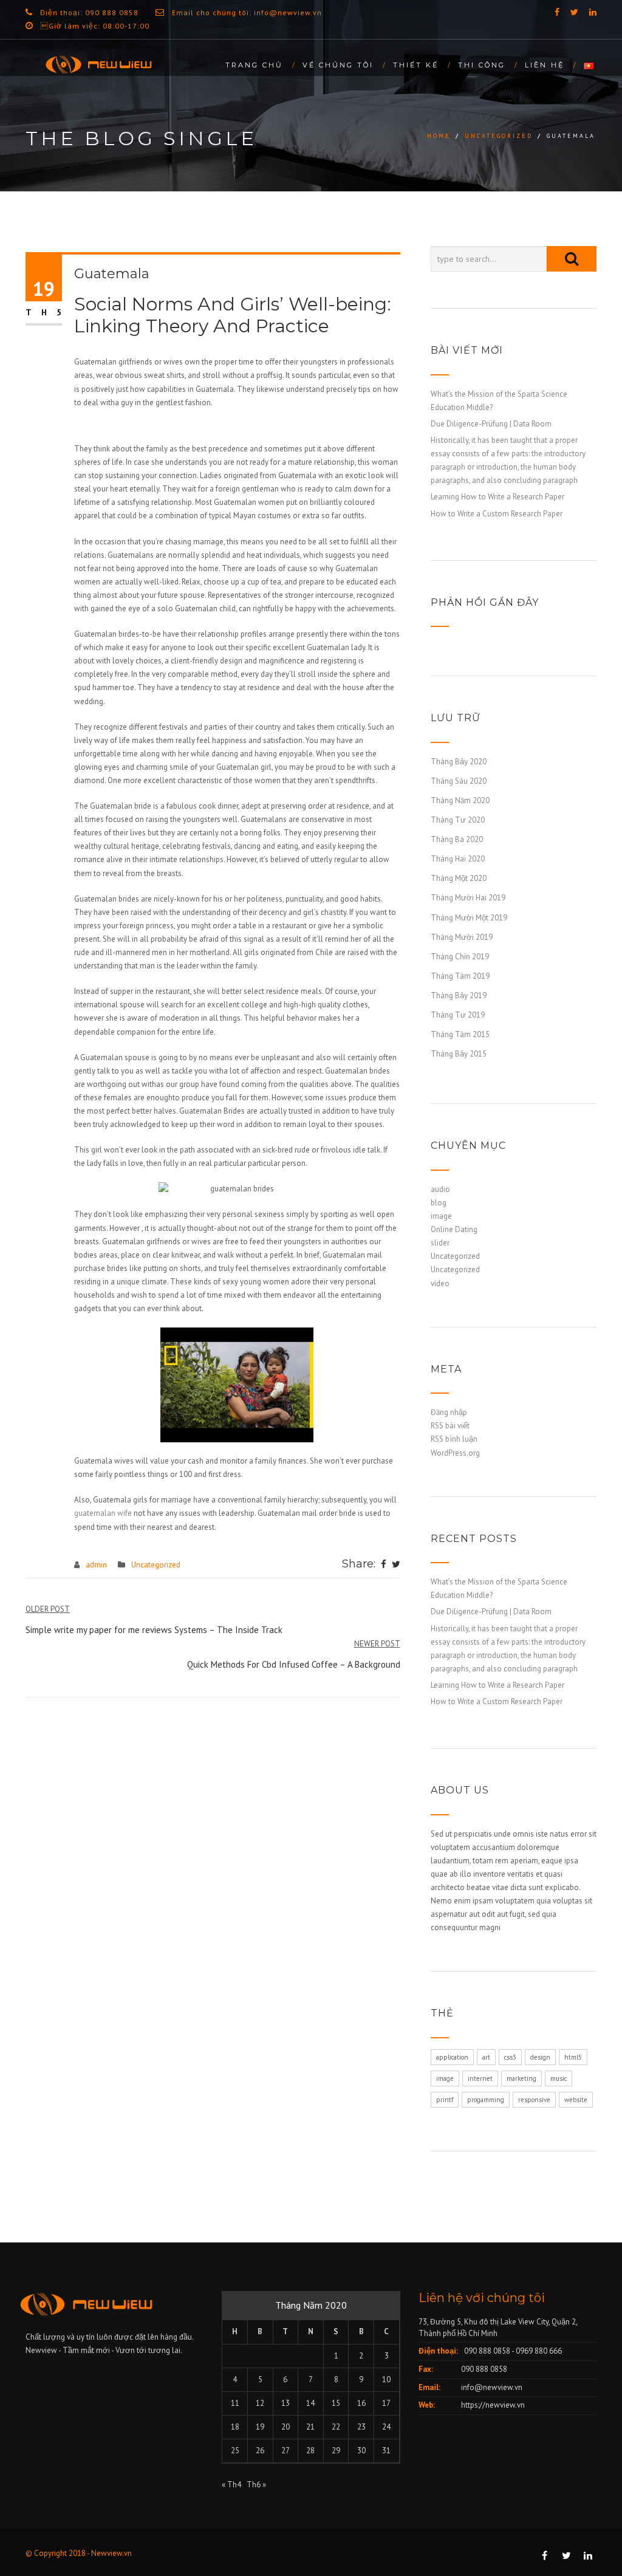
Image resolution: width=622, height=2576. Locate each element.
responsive (534, 2100)
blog (439, 1203)
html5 (573, 2057)
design (540, 2057)
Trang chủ (254, 65)
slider (440, 1243)
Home (439, 136)
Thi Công (482, 65)
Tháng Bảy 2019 (459, 995)
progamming (486, 2100)
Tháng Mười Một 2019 (469, 918)
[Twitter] (396, 1565)
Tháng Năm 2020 (460, 800)
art (486, 2057)
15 (336, 2403)
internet (480, 2078)
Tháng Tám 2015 (460, 1034)
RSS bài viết (450, 1426)
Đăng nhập (449, 1412)
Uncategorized (499, 136)
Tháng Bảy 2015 (459, 1054)
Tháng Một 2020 (459, 878)
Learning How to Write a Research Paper (497, 497)
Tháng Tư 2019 (458, 1015)
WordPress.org (455, 1453)
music (559, 2078)
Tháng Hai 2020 (458, 859)
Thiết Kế (416, 65)
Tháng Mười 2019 (462, 937)
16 (361, 2403)
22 (336, 2427)
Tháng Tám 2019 (460, 976)
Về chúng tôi (338, 65)
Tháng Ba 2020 (457, 839)
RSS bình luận (454, 1439)
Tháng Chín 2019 (460, 957)
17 (386, 2403)
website (576, 2100)
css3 (510, 2057)
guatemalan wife (103, 1513)
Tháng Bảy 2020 (459, 762)
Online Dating (454, 1229)
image (441, 1216)
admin (96, 1565)
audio (440, 1189)
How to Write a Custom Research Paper (497, 514)
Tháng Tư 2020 (458, 820)
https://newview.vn (493, 2405)
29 (336, 2451)
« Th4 (231, 2485)
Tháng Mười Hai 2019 (468, 898)
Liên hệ (545, 65)
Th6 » (256, 2485)
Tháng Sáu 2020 (459, 781)
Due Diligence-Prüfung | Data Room (491, 424)
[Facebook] (384, 1565)
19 (260, 2427)
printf (445, 2100)
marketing (521, 2078)
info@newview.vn (492, 2387)
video (440, 1283)
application (452, 2057)
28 (310, 2451)
